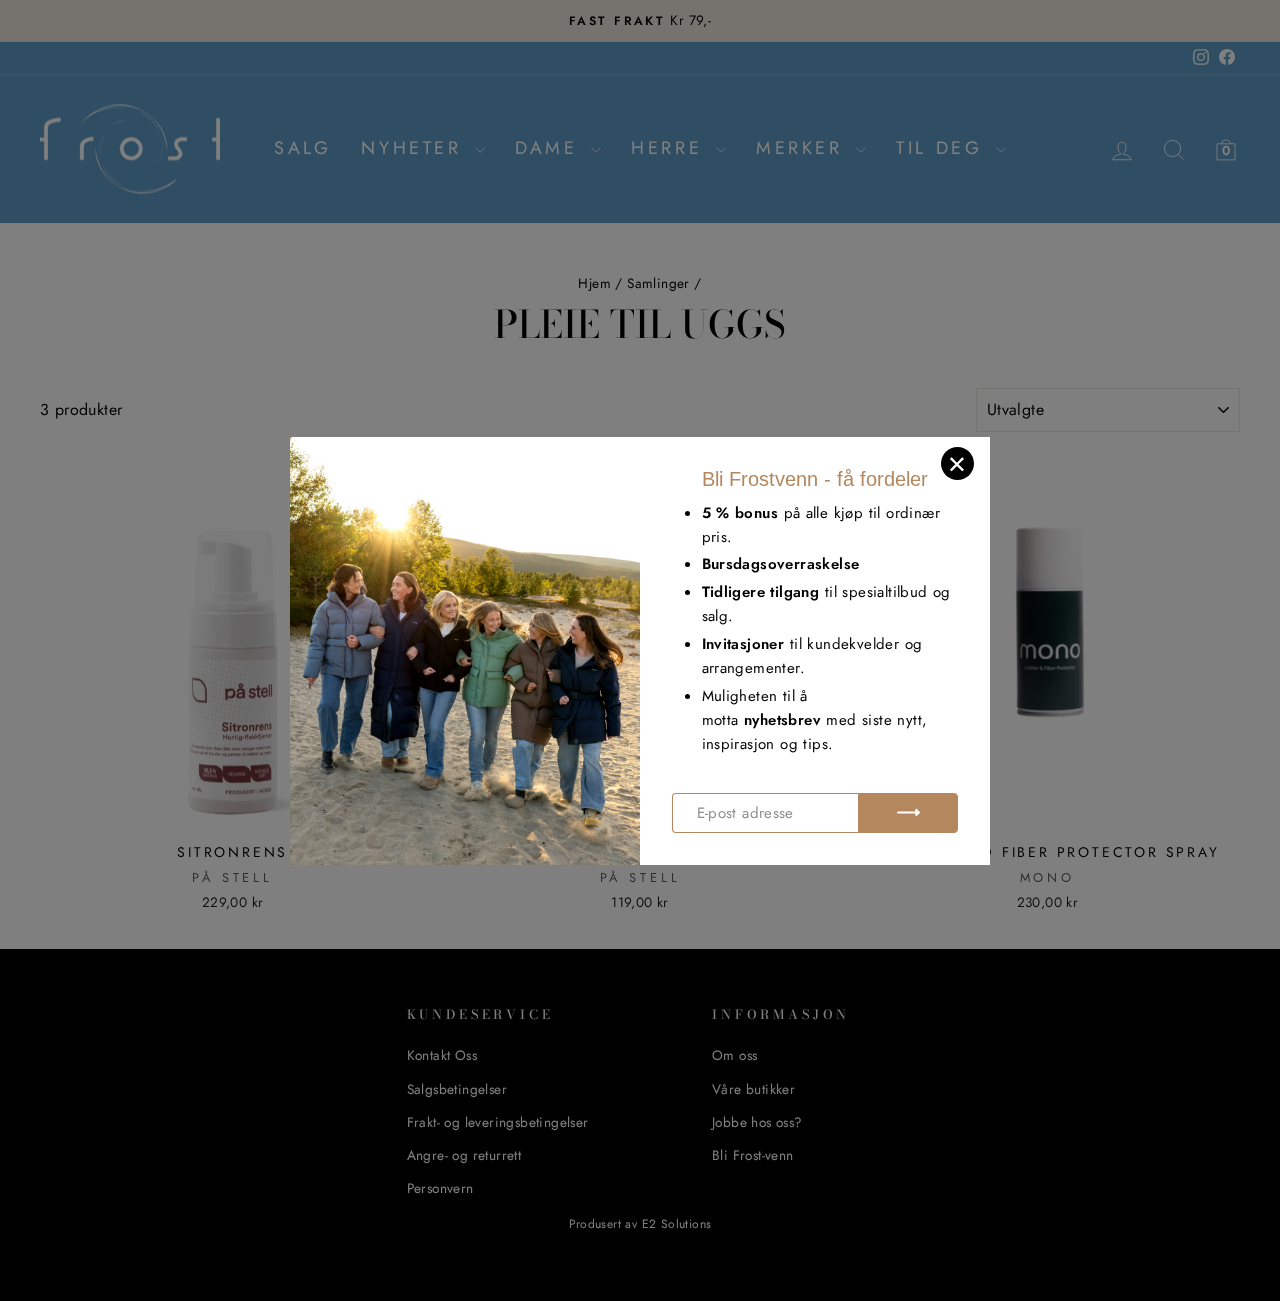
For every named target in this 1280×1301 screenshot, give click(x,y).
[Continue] (908, 813)
